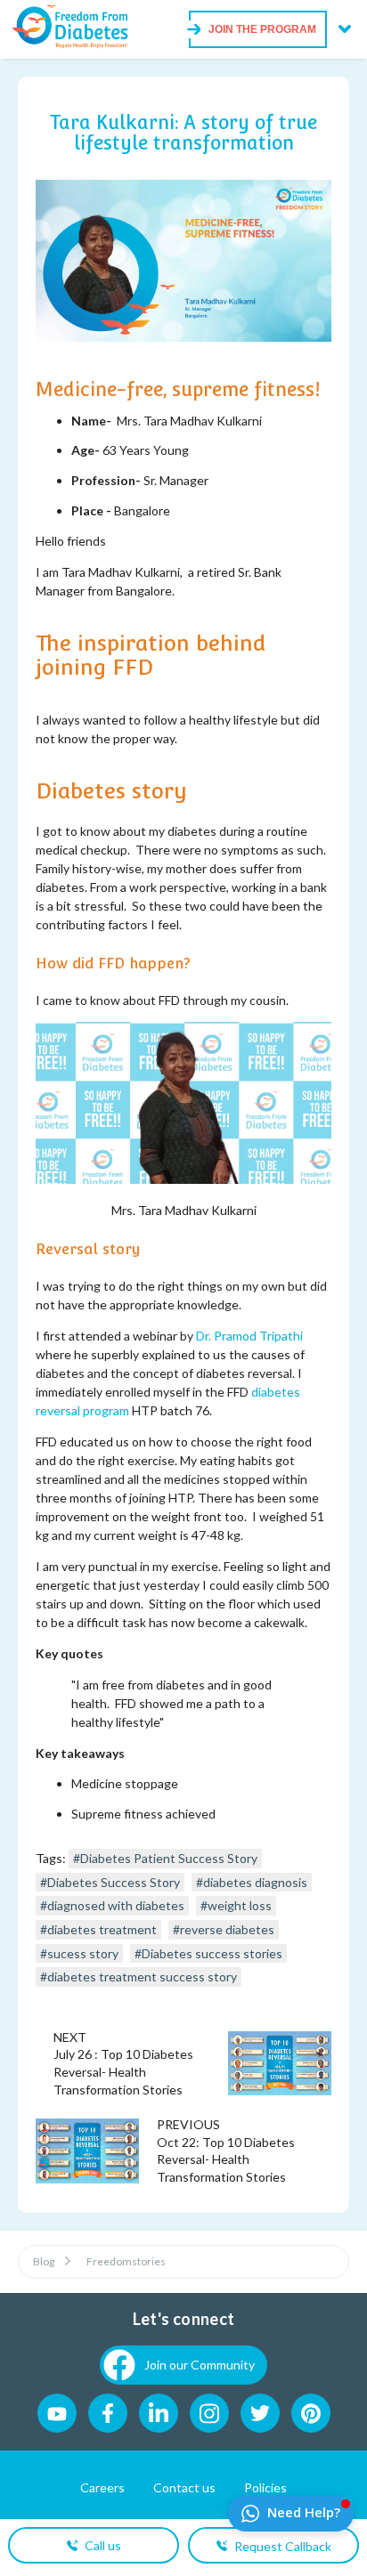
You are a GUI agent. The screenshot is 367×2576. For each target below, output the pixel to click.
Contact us (184, 2487)
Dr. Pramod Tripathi (249, 1336)
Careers (102, 2487)
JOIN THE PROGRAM (262, 29)
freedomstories (126, 2261)
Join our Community (200, 2365)
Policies (265, 2487)
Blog (44, 2261)
